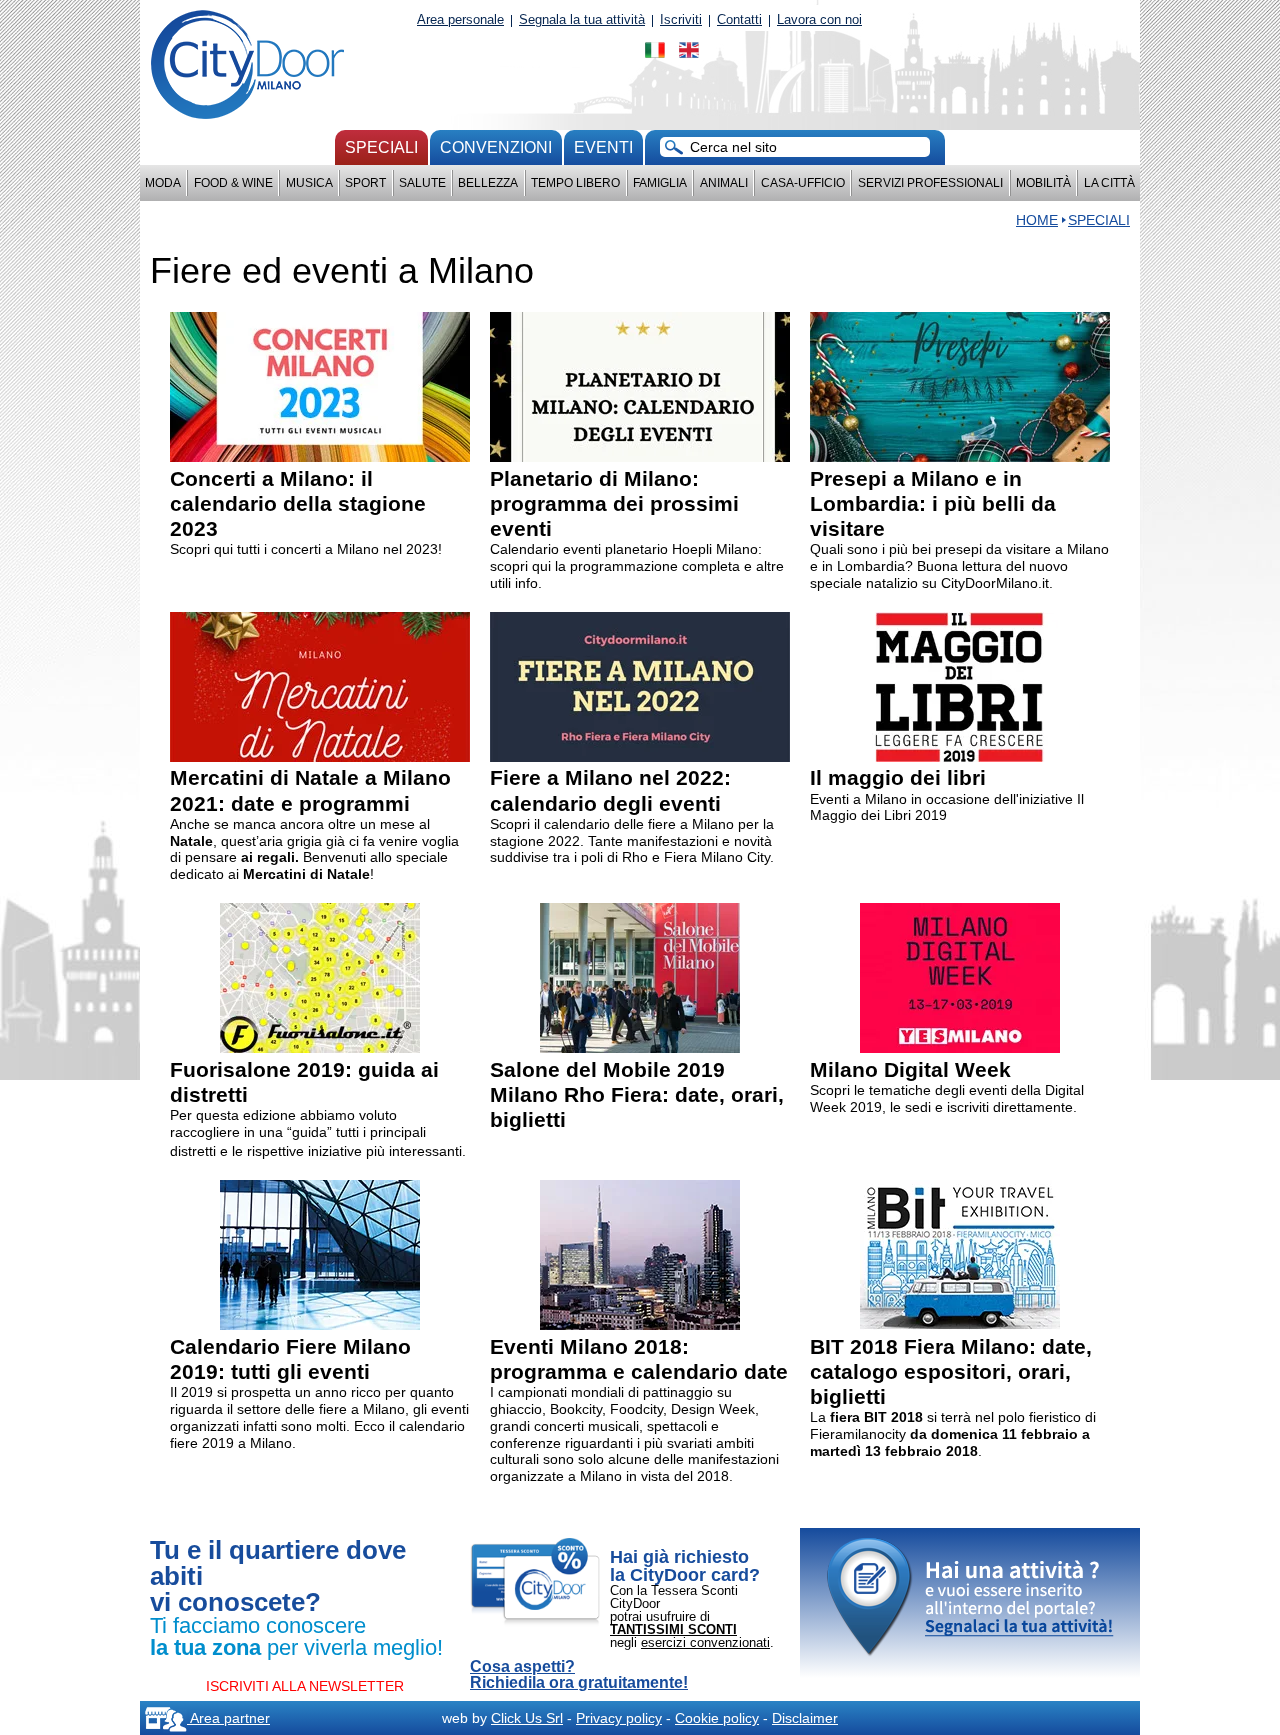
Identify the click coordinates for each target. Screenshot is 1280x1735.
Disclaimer (805, 1718)
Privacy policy (619, 1718)
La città (1109, 183)
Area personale (460, 19)
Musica (309, 183)
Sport (365, 183)
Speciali (381, 147)
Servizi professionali (930, 183)
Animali (724, 183)
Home (1037, 220)
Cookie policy (717, 1718)
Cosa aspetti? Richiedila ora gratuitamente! (579, 1675)
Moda (163, 183)
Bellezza (488, 183)
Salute (422, 183)
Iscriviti (681, 19)
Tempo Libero (575, 183)
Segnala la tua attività (582, 19)
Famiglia (660, 183)
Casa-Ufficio (803, 183)
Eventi (603, 147)
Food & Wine (233, 183)
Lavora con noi (819, 19)
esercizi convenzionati (705, 1642)
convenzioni (496, 147)
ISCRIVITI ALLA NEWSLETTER (305, 1686)
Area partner (228, 1718)
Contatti (739, 19)
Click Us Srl (527, 1718)
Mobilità (1043, 183)
